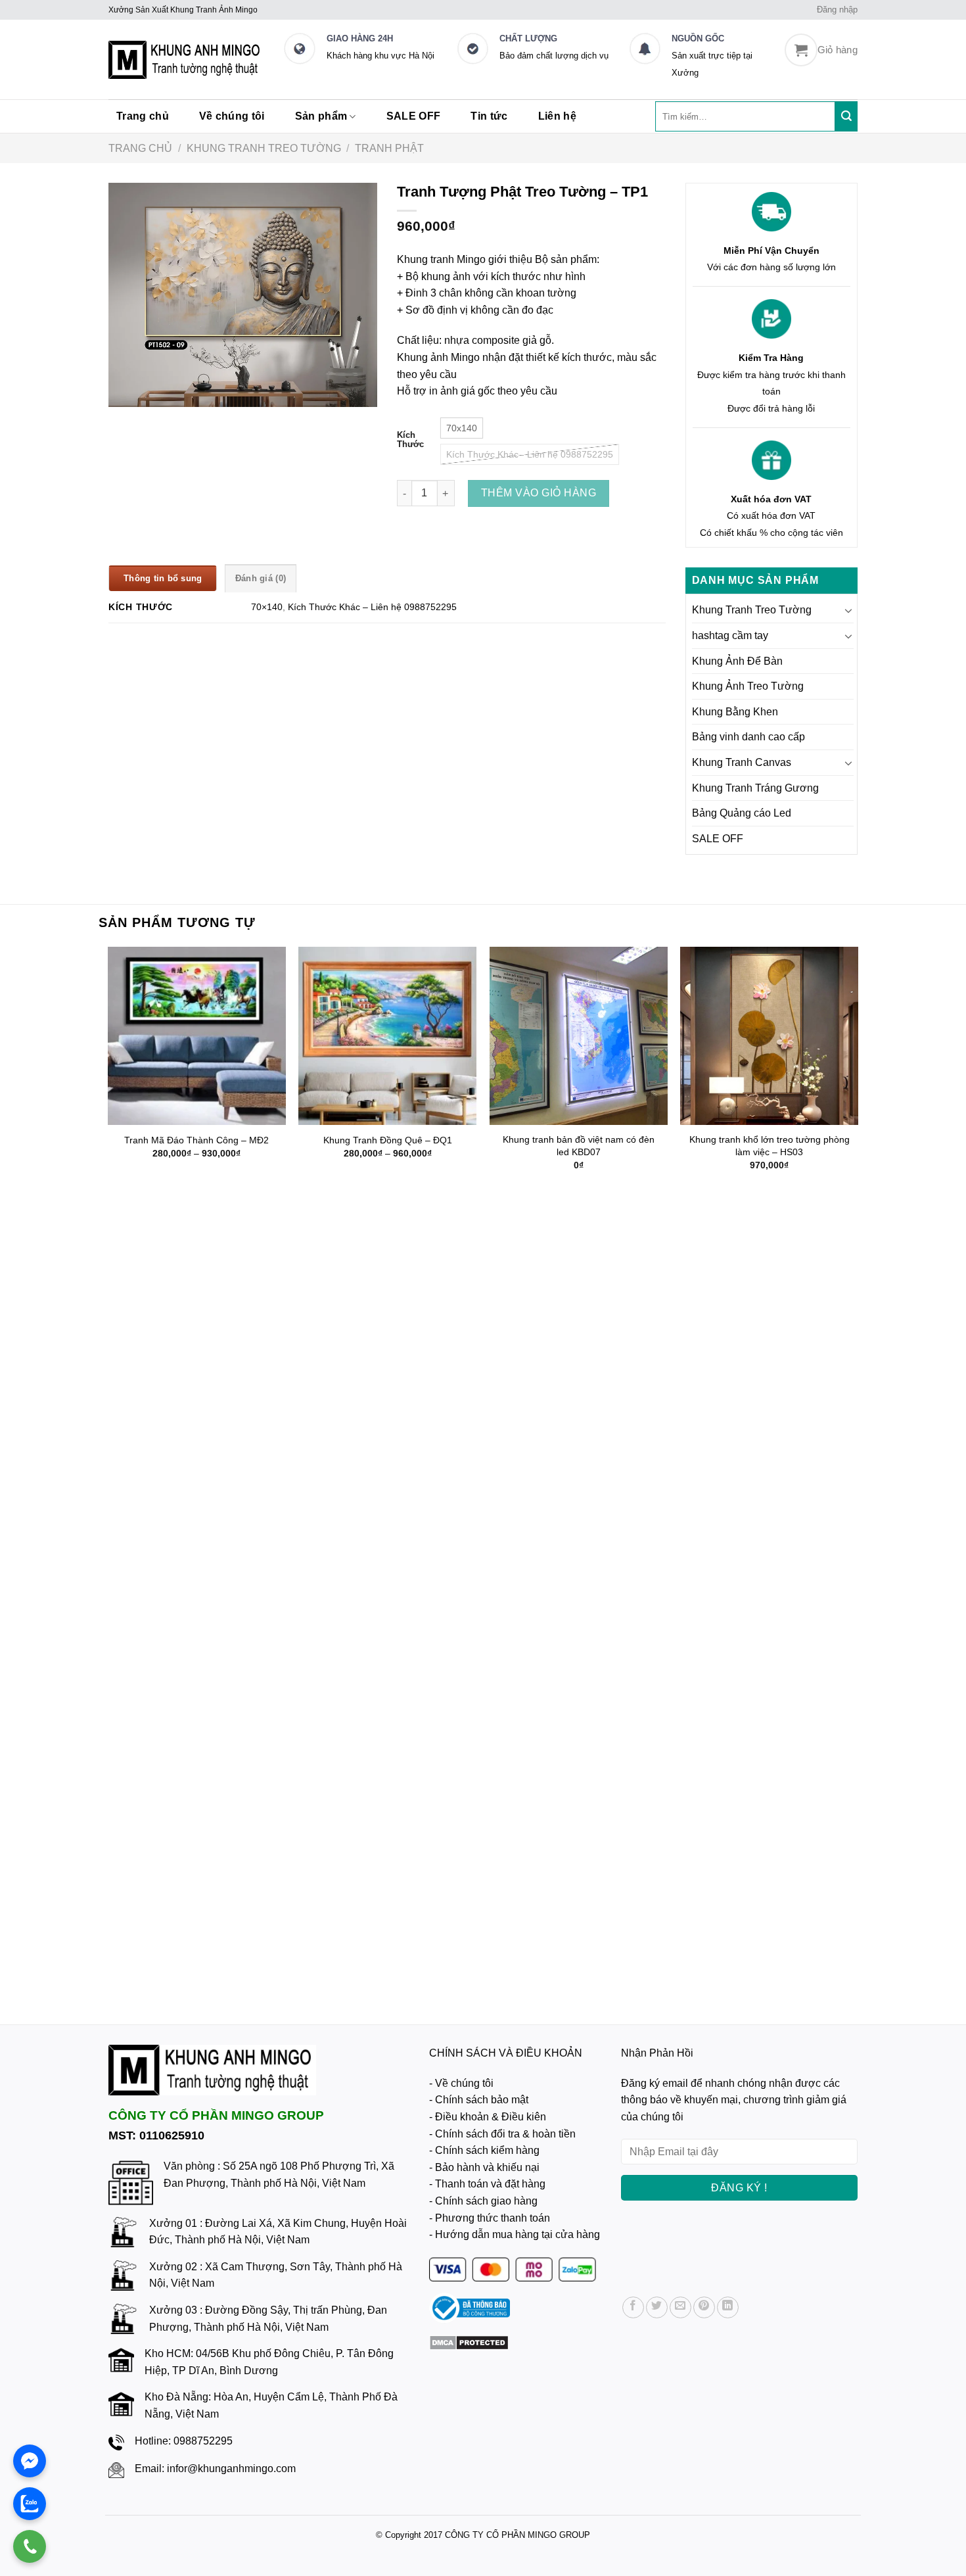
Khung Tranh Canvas (742, 762)
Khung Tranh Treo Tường (264, 148)
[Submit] (846, 116)
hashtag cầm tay (730, 635)
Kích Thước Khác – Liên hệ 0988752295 (372, 607)
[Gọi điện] (30, 2546)
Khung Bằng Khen (735, 712)
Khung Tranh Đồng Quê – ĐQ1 (388, 1140)
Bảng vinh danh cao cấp (748, 737)
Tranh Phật (389, 148)
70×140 (267, 607)
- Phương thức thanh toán (490, 2218)
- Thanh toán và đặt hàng (487, 2184)
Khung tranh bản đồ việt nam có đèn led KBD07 (579, 1146)
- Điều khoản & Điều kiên (488, 2117)
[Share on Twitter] (657, 2307)
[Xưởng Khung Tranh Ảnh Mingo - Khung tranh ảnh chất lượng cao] (186, 60)
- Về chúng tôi (461, 2083)
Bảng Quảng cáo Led (742, 813)
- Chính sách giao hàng (483, 2201)
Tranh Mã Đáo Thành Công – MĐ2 (196, 1140)
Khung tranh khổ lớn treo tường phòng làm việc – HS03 (770, 1146)
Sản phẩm (321, 116)
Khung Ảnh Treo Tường (748, 686)
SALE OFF (414, 116)
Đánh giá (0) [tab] (261, 578)
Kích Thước (410, 440)
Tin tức (489, 116)
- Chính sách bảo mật (479, 2100)
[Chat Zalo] (30, 2504)
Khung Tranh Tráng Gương (755, 788)
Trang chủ (143, 116)
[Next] (858, 1474)
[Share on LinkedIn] (728, 2307)
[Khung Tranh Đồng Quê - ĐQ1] (387, 1036)
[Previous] (108, 1474)
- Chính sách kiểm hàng (484, 2150)
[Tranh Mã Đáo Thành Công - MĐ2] (197, 1036)
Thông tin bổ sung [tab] (163, 578)
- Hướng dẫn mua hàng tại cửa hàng (515, 2234)
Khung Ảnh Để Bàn (737, 661)
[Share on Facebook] (633, 2307)
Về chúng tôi (232, 116)
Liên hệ (557, 116)
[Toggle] (848, 610)
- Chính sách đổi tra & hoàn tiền (502, 2134)
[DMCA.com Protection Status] (469, 2342)
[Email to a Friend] (680, 2307)
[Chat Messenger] (30, 2461)
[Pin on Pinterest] (704, 2307)
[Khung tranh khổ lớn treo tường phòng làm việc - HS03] (769, 1036)
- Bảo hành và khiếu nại (484, 2167)
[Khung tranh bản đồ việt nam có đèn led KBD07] (579, 1036)
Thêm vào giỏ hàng (539, 493)
